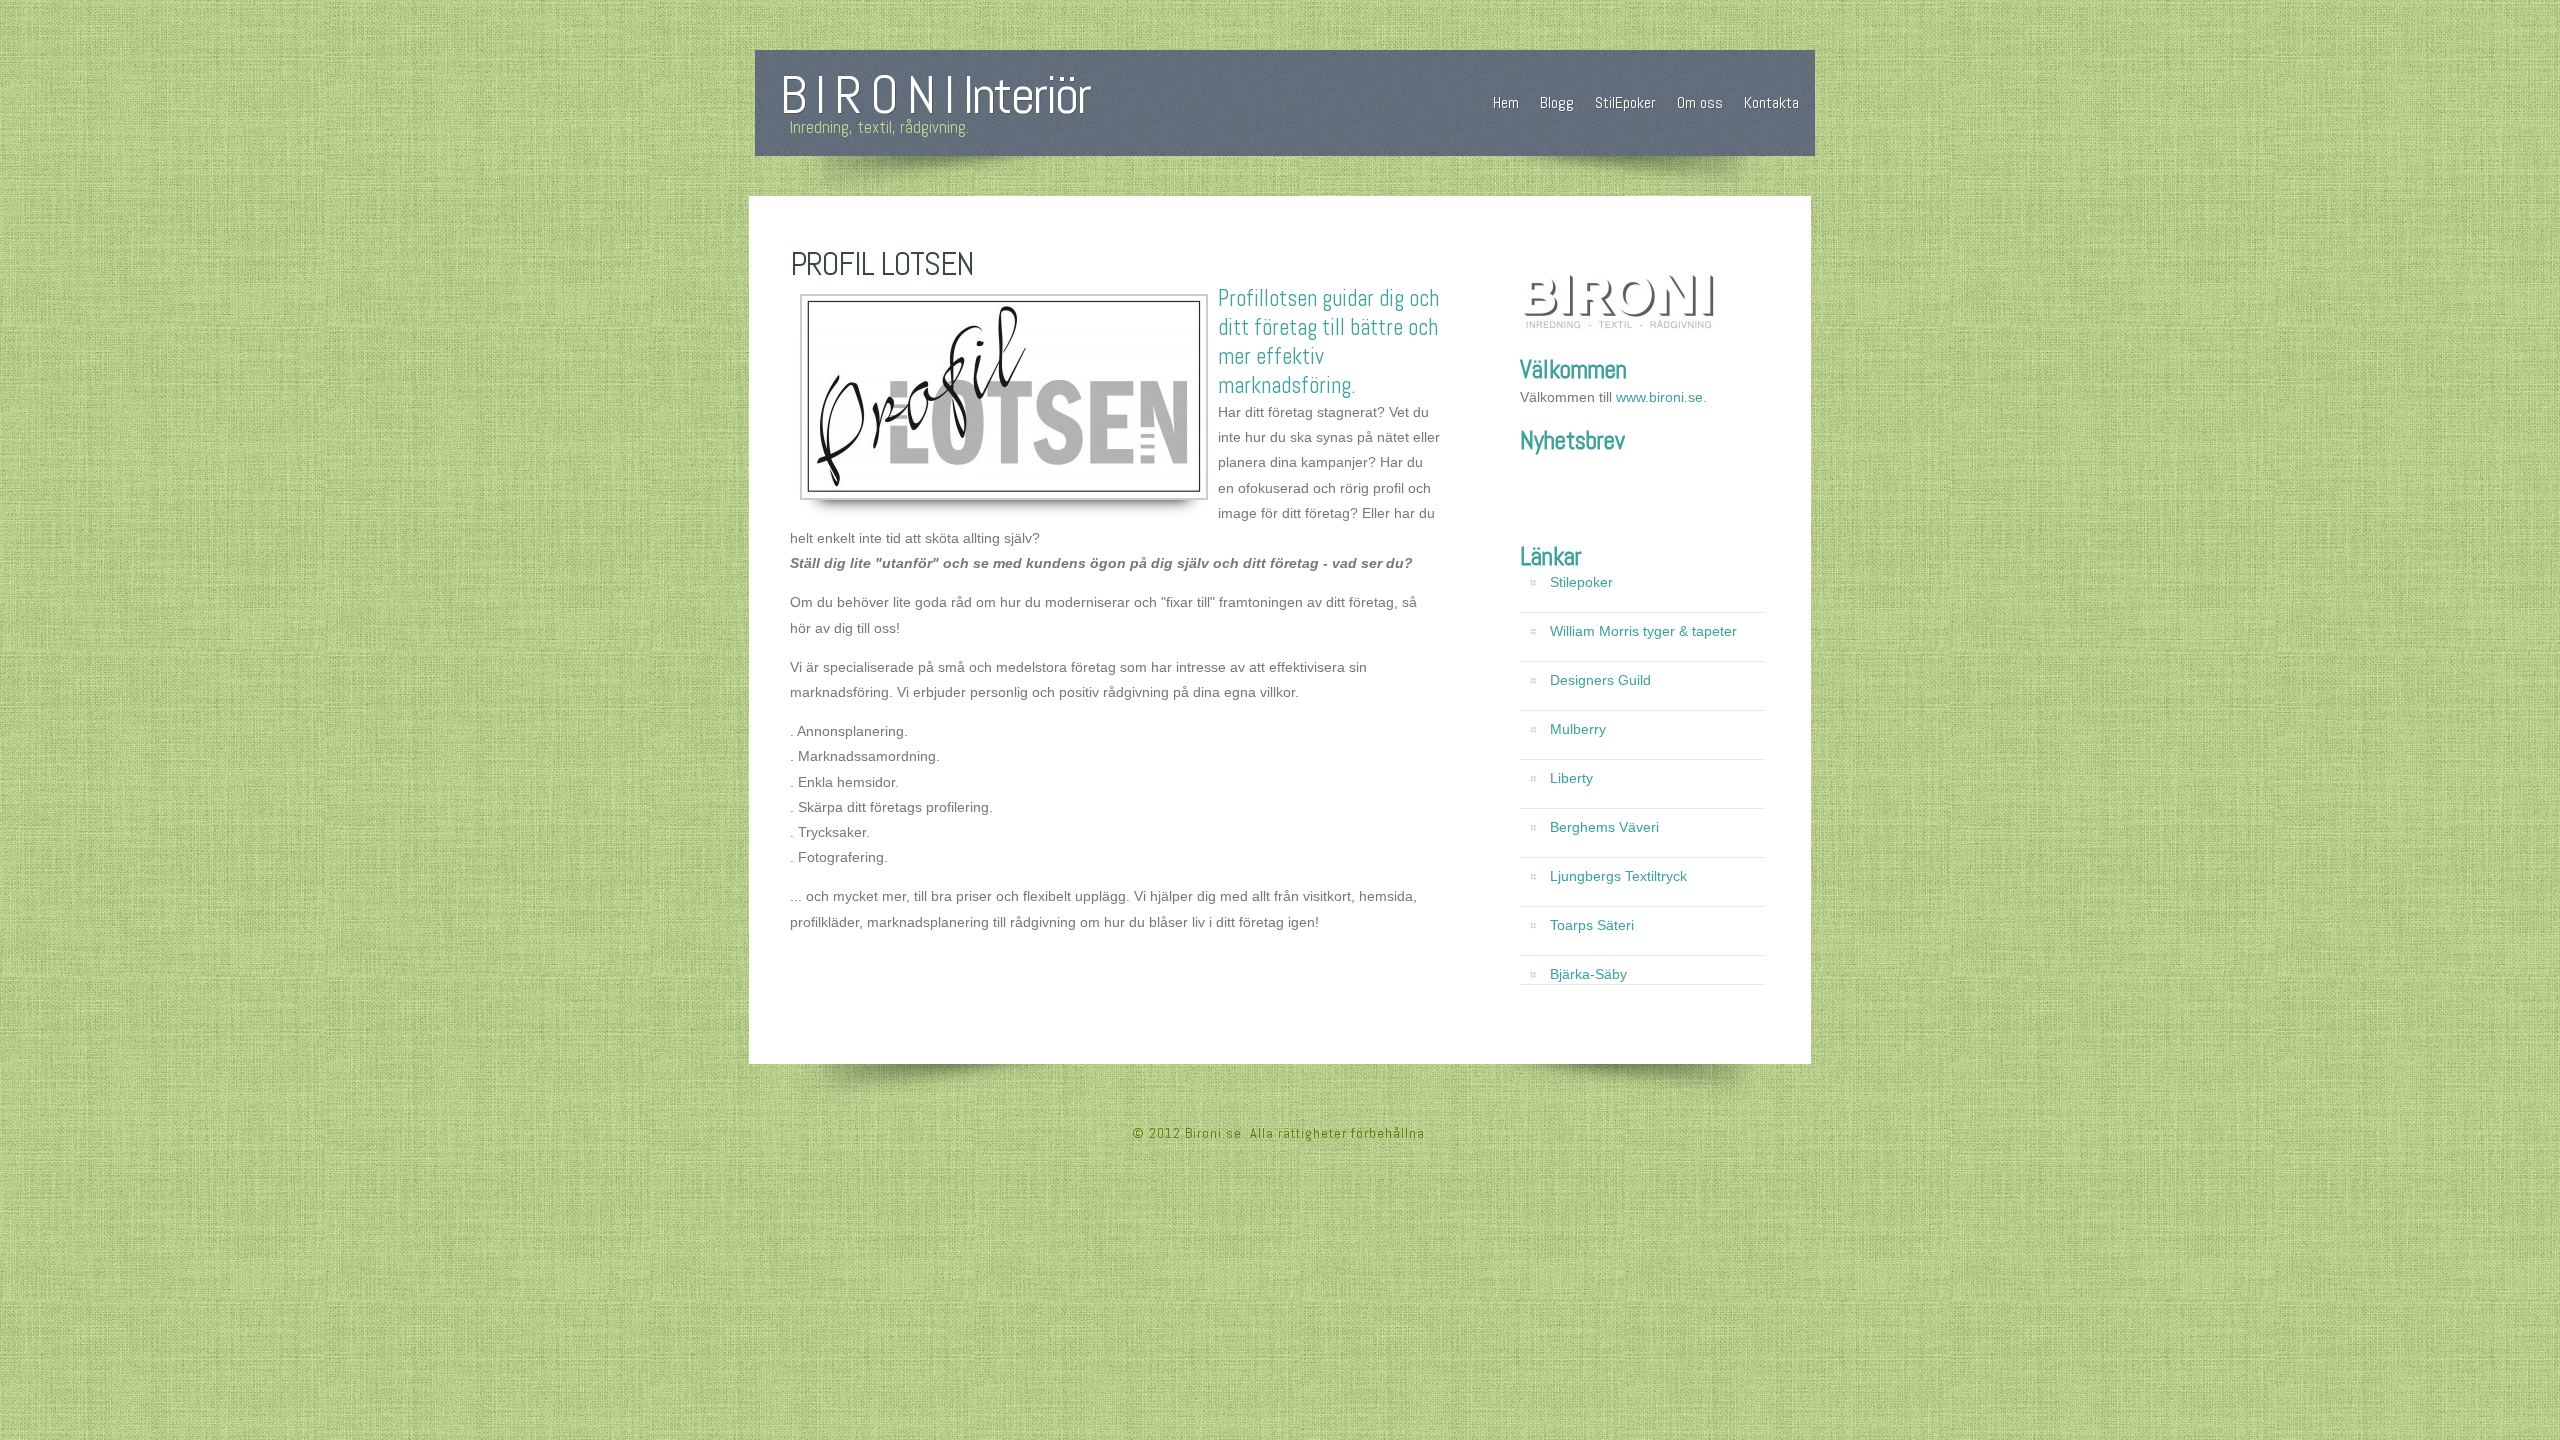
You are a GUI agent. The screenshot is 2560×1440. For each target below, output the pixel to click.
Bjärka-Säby (1588, 974)
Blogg (1557, 102)
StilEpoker (1625, 102)
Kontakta (1771, 102)
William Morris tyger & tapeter (1643, 631)
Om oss (1700, 102)
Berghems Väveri (1604, 827)
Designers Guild (1600, 680)
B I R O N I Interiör (935, 95)
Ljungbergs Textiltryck (1618, 876)
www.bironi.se (1659, 397)
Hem (1506, 102)
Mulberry (1578, 729)
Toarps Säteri (1592, 925)
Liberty (1571, 778)
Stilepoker (1581, 582)
